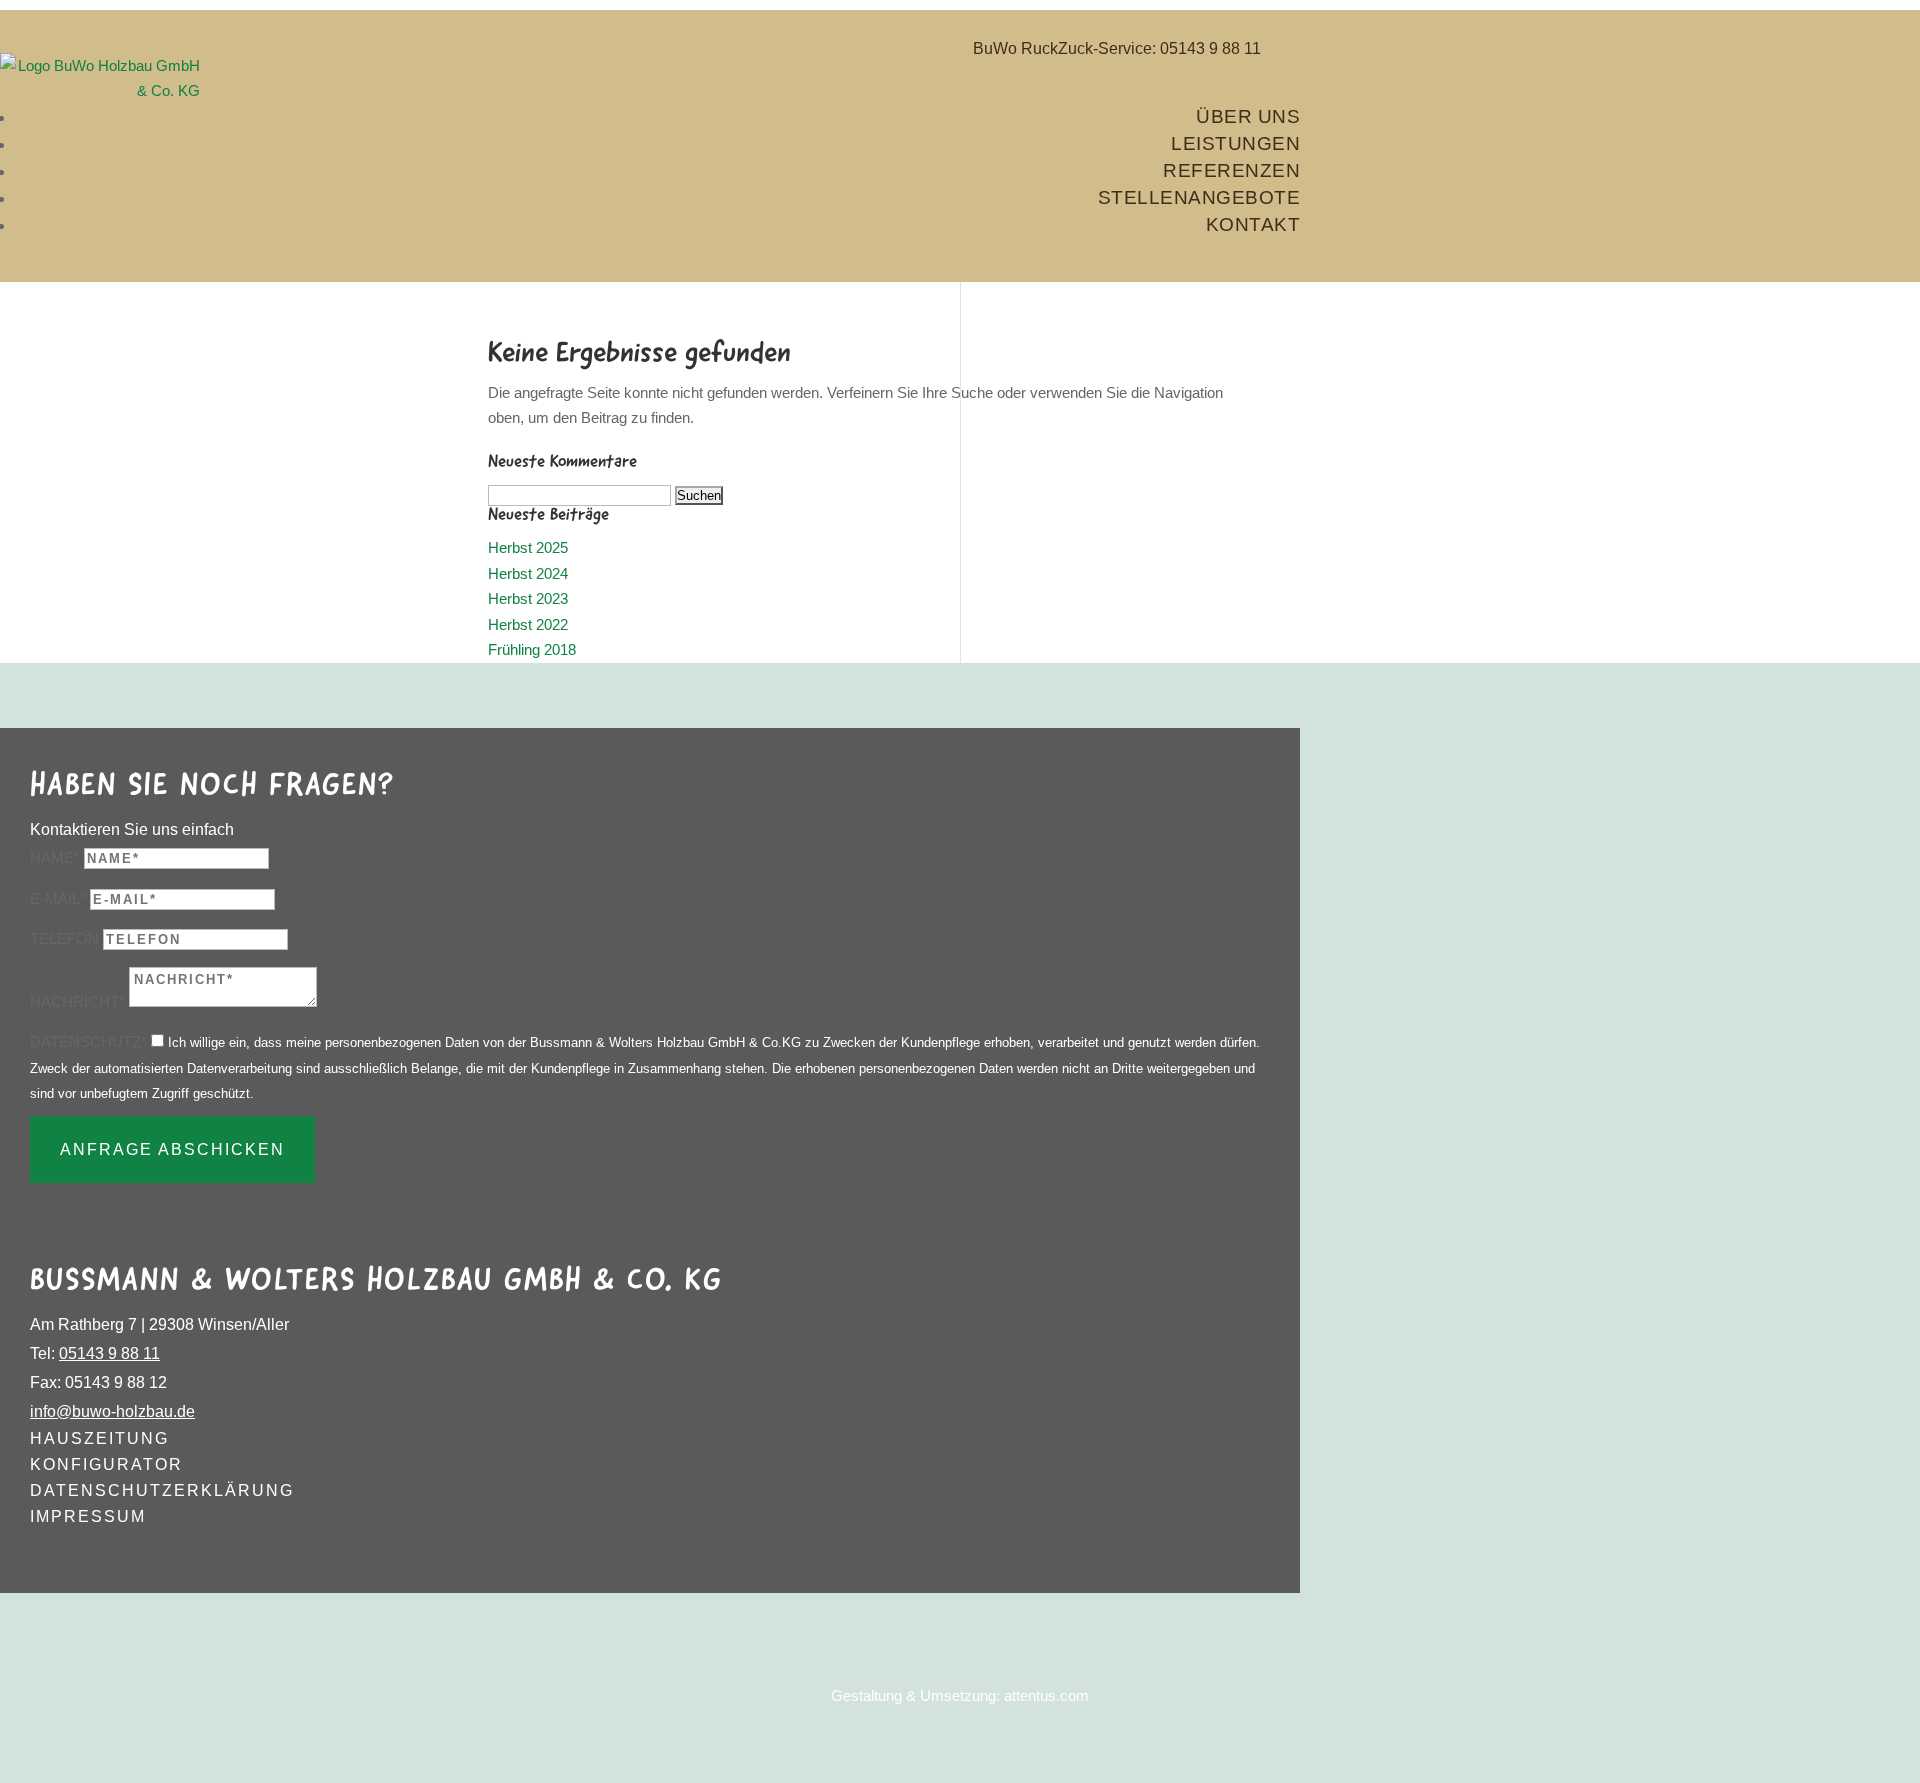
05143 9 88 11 (1210, 48)
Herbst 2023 (528, 598)
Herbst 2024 (528, 573)
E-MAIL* (58, 898)
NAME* (55, 857)
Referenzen (1231, 170)
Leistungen (1235, 143)
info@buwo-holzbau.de (112, 1411)
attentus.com (1046, 1695)
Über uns (1248, 116)
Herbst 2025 (528, 547)
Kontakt (1253, 224)
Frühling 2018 (532, 649)
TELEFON (64, 938)
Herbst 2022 (528, 624)
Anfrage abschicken (172, 1149)
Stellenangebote (1199, 197)
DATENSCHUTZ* (88, 1041)
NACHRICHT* (77, 1001)
